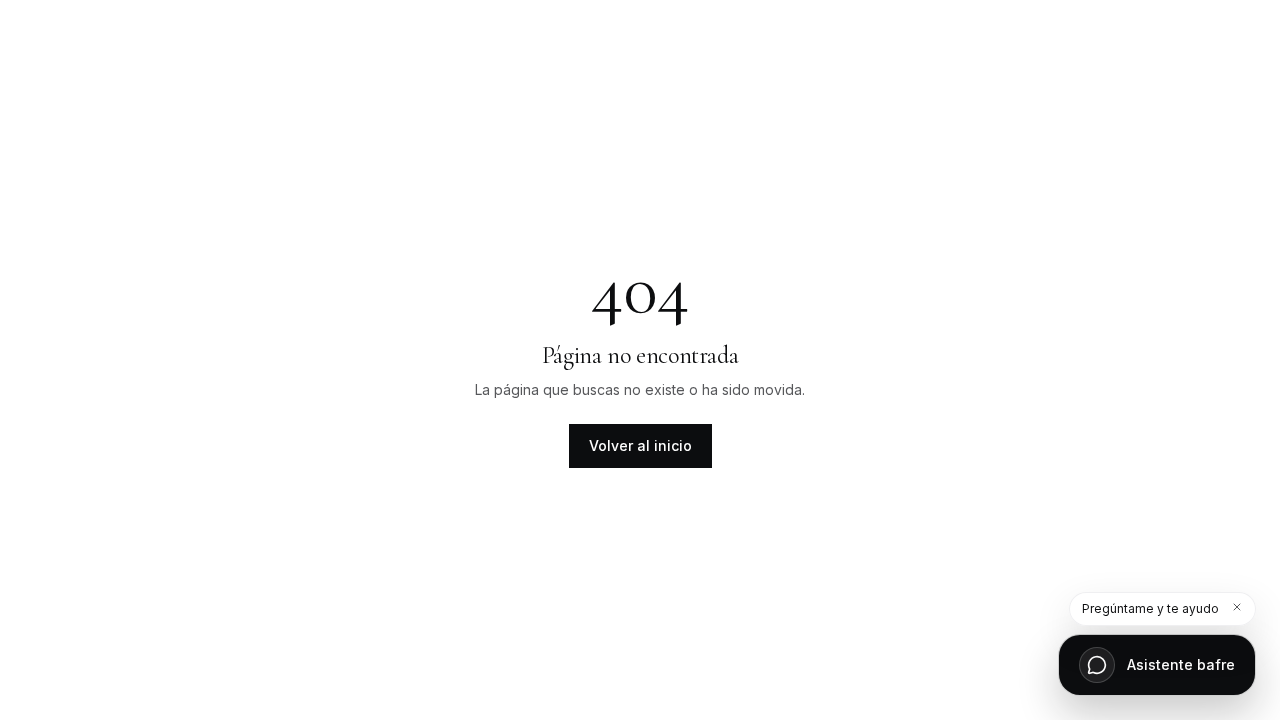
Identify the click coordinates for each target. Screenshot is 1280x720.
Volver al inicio (640, 445)
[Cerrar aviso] (1237, 607)
